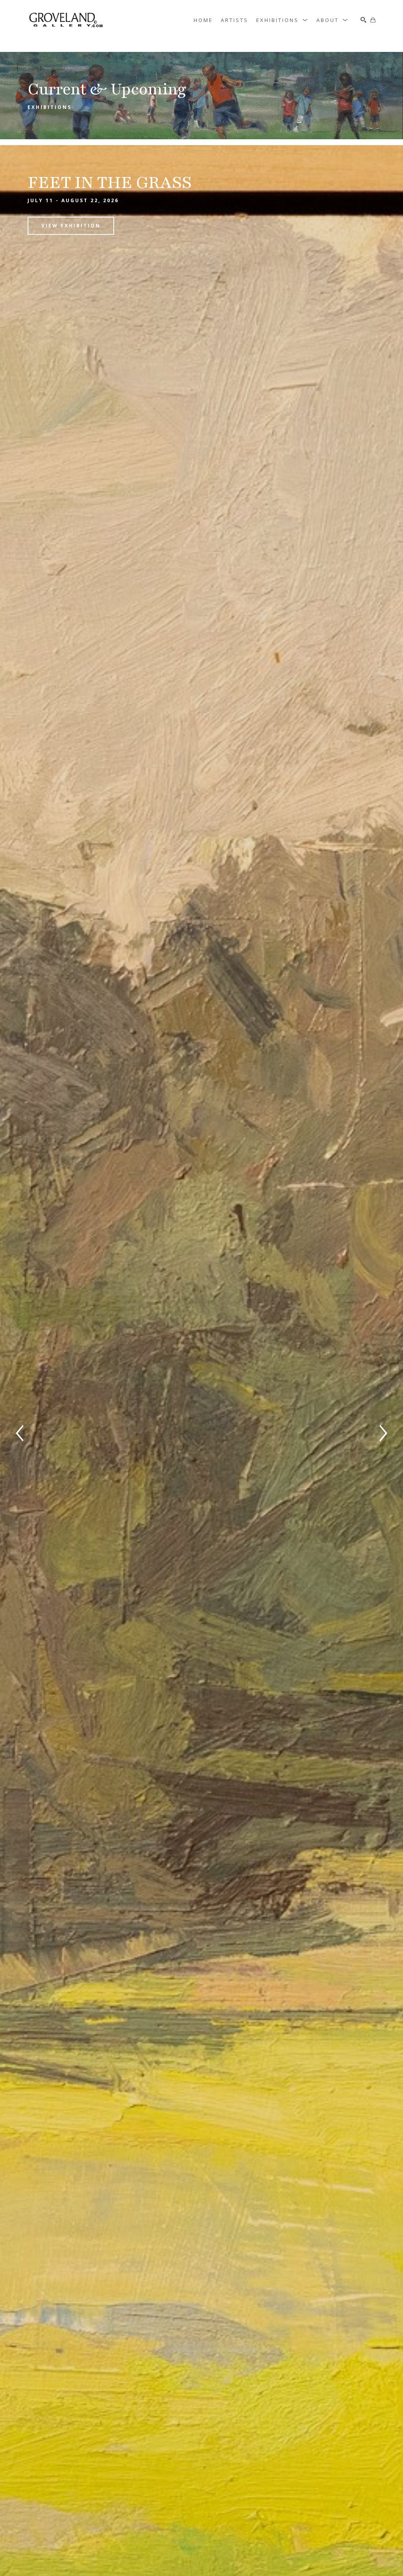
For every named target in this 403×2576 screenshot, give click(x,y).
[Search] (363, 20)
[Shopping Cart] (373, 20)
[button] (282, 20)
